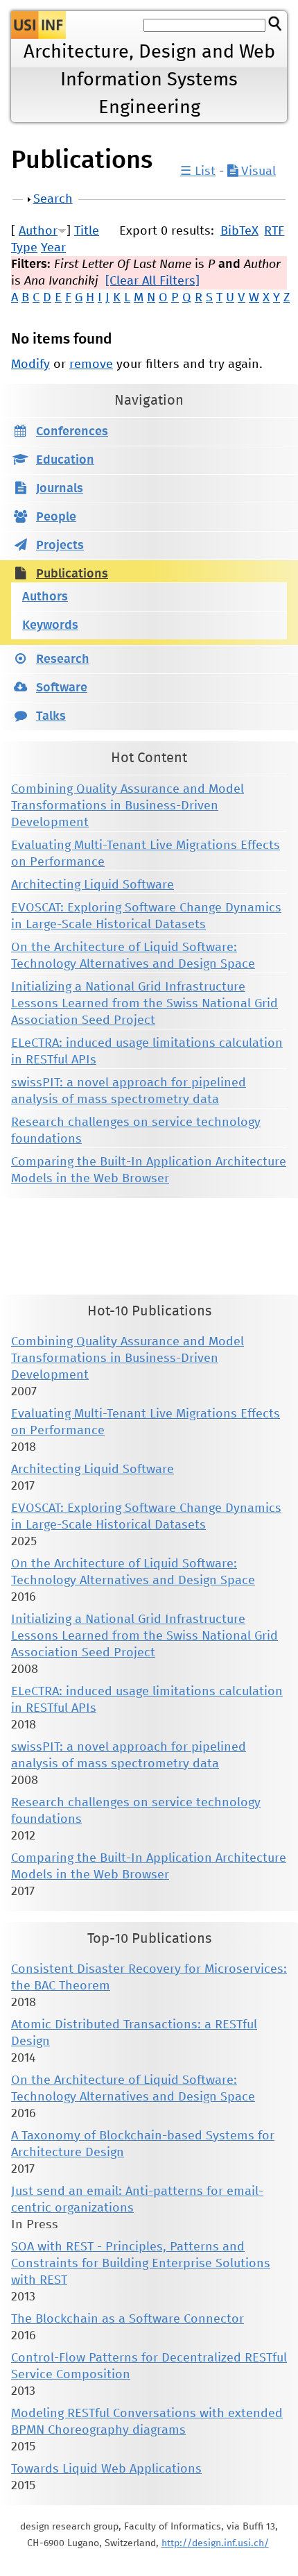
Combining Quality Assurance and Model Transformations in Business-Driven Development (128, 806)
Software (62, 688)
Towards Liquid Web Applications (106, 2469)
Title (87, 231)
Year (53, 248)
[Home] (38, 25)
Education (65, 460)
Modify (30, 364)
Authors (45, 597)
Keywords (50, 625)
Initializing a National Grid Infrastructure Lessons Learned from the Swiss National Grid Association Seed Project (144, 1004)
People (56, 517)
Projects (60, 546)
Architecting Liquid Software (93, 885)
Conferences (72, 432)
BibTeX (239, 231)
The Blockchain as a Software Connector (128, 2319)
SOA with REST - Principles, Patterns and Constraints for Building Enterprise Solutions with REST (141, 2264)
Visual (257, 171)
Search (53, 199)
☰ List (198, 171)
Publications (72, 574)
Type (24, 248)
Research (63, 659)
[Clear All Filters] (152, 281)
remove (91, 364)
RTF (274, 231)
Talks (51, 716)
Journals (60, 489)
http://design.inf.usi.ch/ (215, 2543)
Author (38, 231)
